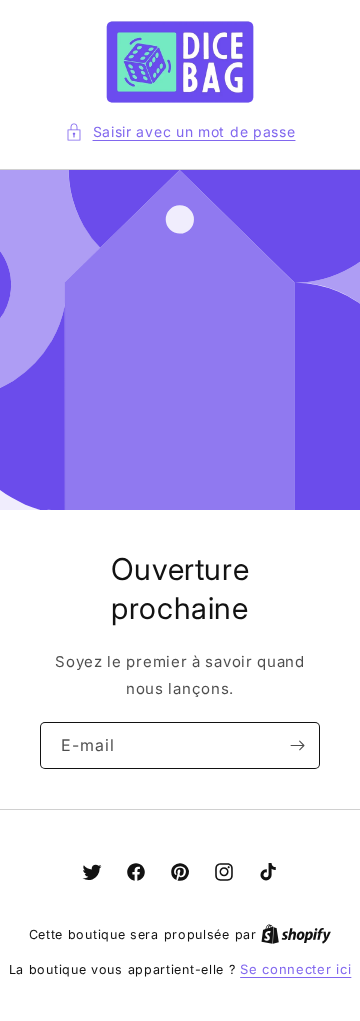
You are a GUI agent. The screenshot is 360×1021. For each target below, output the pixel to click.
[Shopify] (296, 934)
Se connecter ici (295, 969)
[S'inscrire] (297, 745)
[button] (180, 131)
